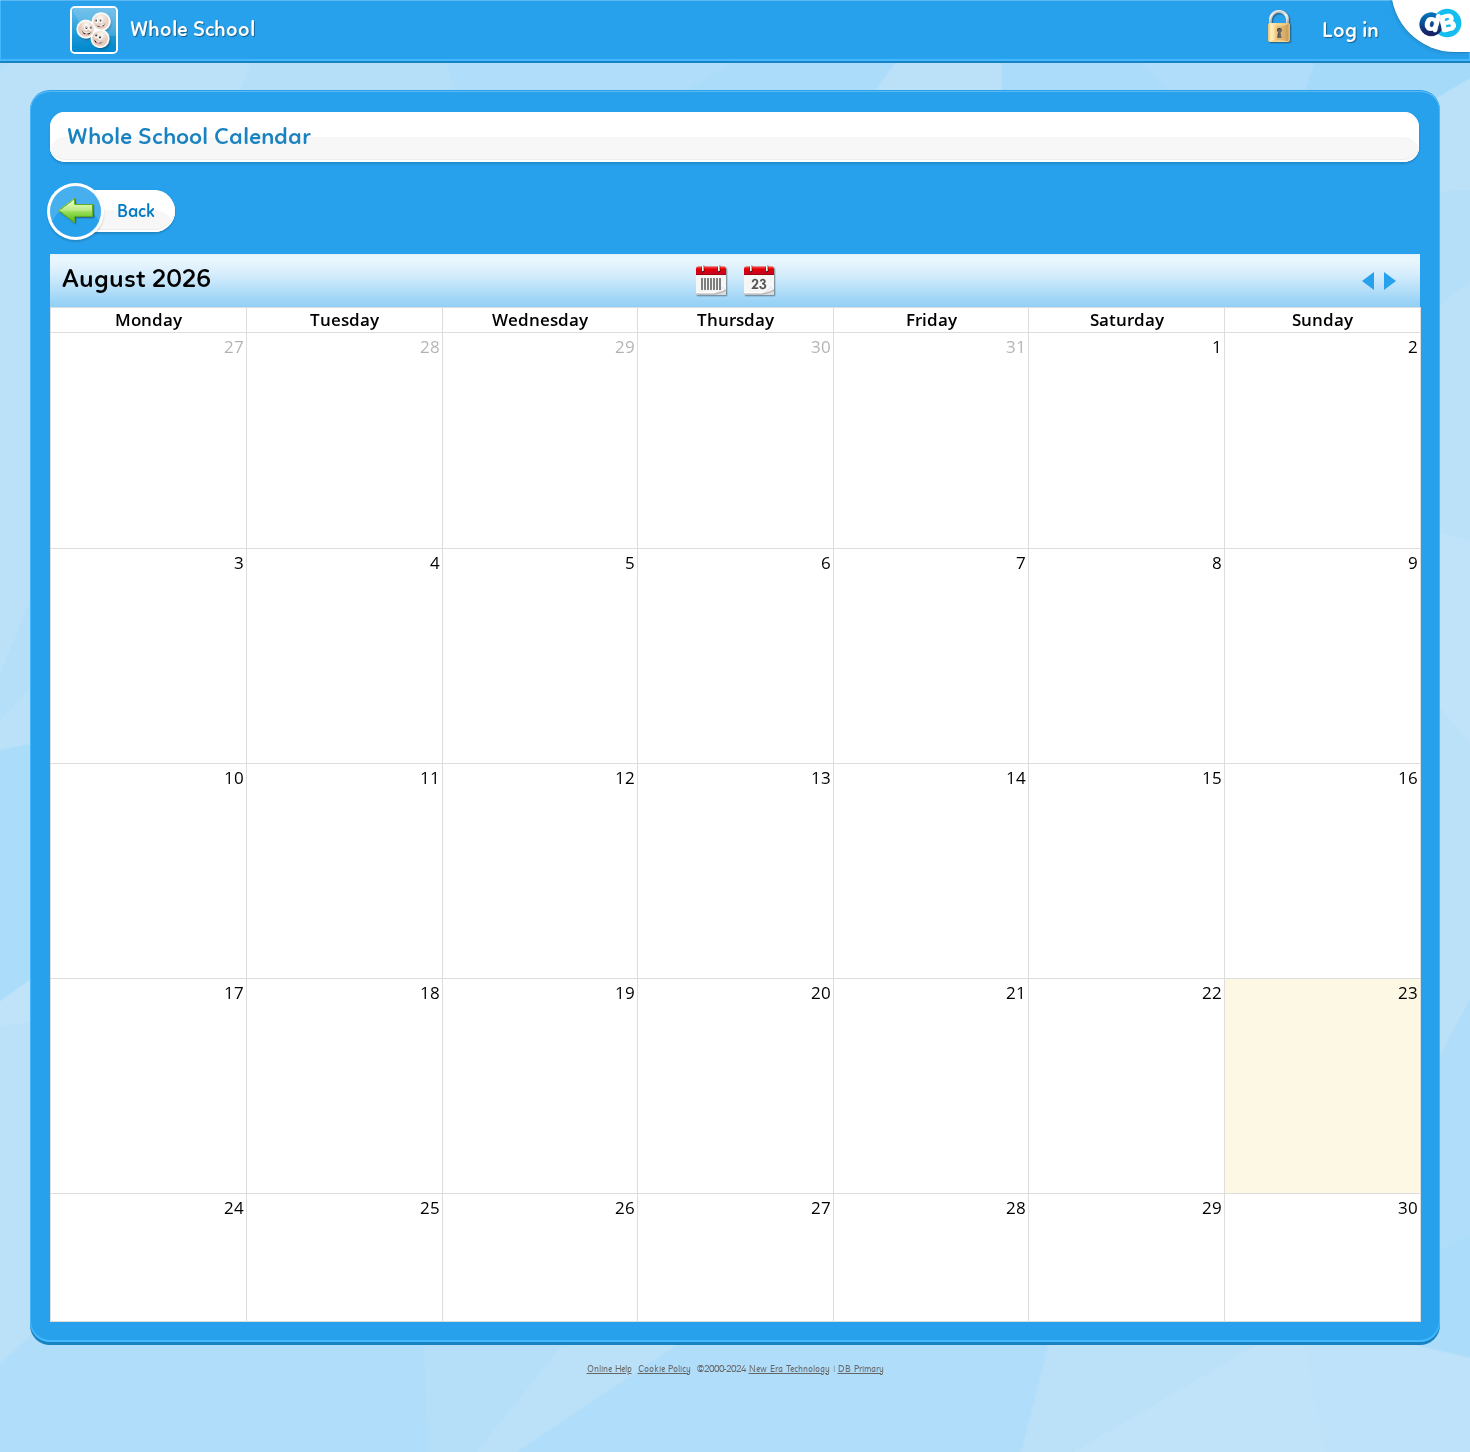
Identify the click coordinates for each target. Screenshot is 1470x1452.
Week (711, 281)
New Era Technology (789, 1369)
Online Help (609, 1369)
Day (759, 281)
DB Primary (861, 1369)
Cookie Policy (664, 1369)
